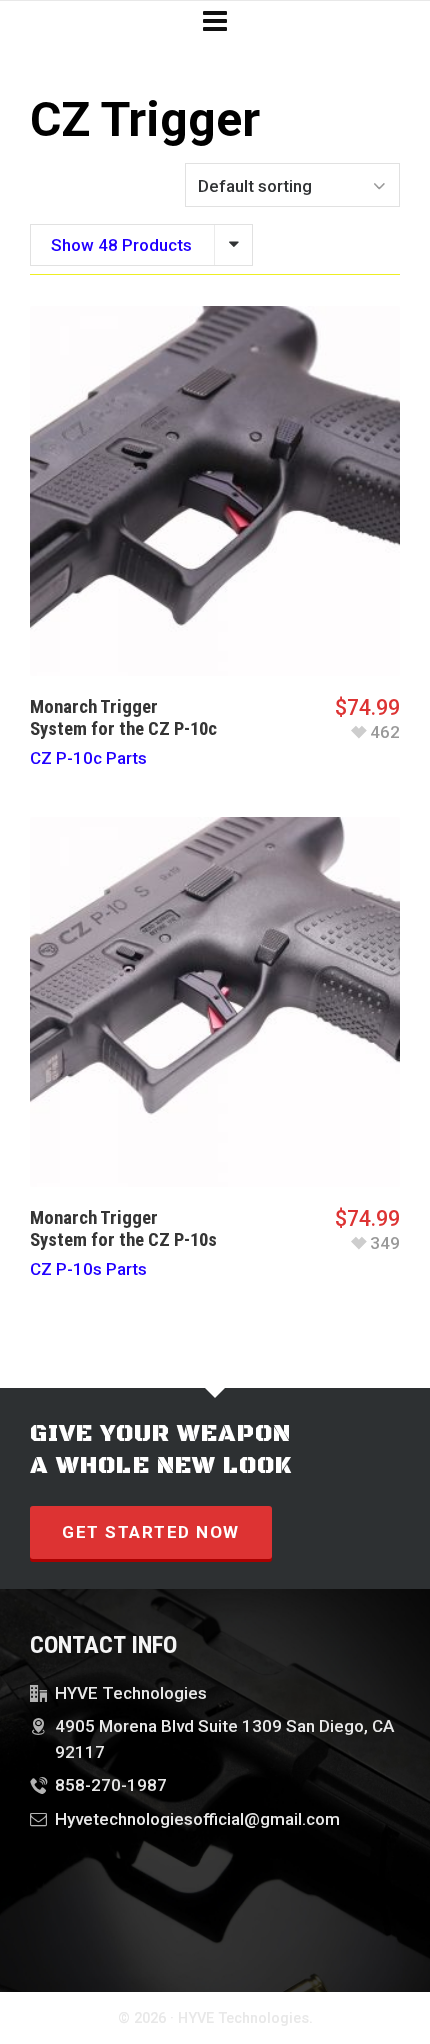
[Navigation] (215, 22)
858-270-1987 (111, 1785)
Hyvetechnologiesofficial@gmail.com (197, 1819)
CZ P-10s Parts (88, 1269)
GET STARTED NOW (151, 1532)
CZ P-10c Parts (88, 758)
